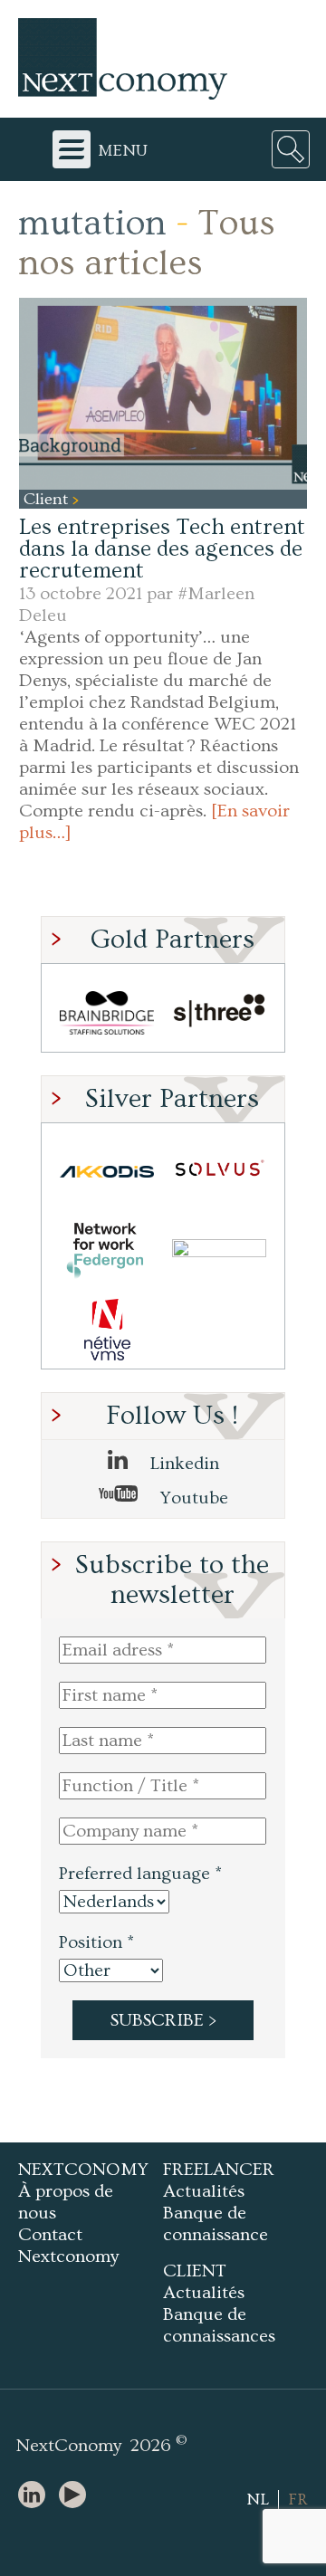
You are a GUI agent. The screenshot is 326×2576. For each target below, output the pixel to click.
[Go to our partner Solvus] (219, 1172)
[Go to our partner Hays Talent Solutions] (219, 1250)
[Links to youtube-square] (77, 2496)
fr (298, 2500)
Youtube (192, 1498)
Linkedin (182, 1464)
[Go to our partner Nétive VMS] (107, 1329)
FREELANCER (219, 2170)
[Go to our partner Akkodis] (107, 1172)
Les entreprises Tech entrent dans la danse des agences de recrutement (162, 549)
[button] (163, 394)
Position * (96, 1942)
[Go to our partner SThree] (219, 1012)
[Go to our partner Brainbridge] (107, 1012)
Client (48, 499)
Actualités (204, 2191)
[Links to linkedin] (36, 2496)
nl (258, 2500)
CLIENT (195, 2271)
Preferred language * (140, 1874)
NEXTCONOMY (83, 2170)
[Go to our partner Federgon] (107, 1250)
